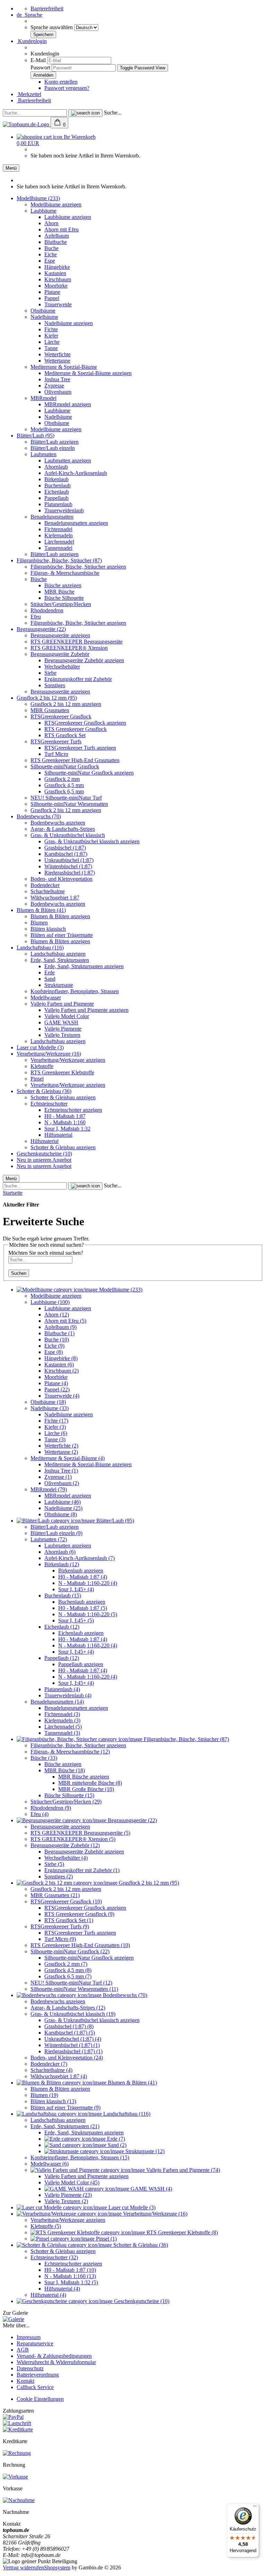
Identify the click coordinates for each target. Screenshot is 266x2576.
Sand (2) (116, 2145)
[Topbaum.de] (27, 124)
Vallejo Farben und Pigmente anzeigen (86, 1010)
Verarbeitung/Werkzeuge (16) (49, 1054)
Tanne (51, 348)
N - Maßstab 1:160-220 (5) (88, 1614)
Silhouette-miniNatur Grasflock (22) (70, 1951)
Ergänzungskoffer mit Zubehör (78, 679)
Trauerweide (58, 304)
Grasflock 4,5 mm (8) (68, 1970)
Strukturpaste (59, 985)
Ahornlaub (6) (60, 1552)
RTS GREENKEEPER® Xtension (69, 648)
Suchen (19, 1273)
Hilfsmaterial (58, 1135)
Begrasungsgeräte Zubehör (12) (65, 1845)
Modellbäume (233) (38, 198)
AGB (23, 2350)
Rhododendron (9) (51, 1808)
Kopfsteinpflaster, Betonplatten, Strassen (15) (80, 2157)
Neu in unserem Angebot (44, 1160)
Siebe (50, 673)
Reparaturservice (35, 2343)
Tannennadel (58, 548)
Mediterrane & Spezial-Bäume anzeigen (88, 373)
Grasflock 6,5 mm (64, 791)
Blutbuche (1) (59, 1333)
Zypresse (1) (58, 1477)
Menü (11, 168)
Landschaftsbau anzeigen (58, 954)
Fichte (51, 329)
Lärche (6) (56, 1433)
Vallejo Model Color (67, 1016)
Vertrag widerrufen (23, 2568)
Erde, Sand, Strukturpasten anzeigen (84, 966)
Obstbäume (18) (48, 1402)
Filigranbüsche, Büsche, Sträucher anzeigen (78, 567)
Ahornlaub (56, 467)
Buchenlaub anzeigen (82, 1602)
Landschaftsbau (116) (40, 948)
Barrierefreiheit (47, 8)
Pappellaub (56, 498)
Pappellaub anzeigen (81, 1664)
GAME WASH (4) (151, 2189)
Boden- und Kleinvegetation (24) (67, 2058)
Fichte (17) (56, 1421)
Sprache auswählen (52, 27)
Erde (50, 973)
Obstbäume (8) (61, 1514)
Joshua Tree (57, 379)
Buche (51, 248)
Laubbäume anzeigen (68, 217)
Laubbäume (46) (63, 1502)
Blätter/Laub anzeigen (55, 442)
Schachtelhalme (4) (51, 2070)
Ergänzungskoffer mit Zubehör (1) (82, 1870)
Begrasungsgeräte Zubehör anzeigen (84, 660)
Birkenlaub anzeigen (81, 1571)
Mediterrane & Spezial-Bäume (64, 367)
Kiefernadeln (59, 535)
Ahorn (51, 223)
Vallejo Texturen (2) (66, 2201)
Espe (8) (54, 1352)
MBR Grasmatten (50, 710)
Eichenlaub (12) (62, 1627)
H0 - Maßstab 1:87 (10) (70, 2270)
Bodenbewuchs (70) (39, 816)
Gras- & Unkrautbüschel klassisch (68, 835)
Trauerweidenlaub (64, 510)
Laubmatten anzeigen (68, 460)
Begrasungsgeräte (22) (41, 629)
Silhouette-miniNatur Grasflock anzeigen (89, 773)
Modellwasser (46, 997)
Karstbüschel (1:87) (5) (70, 2033)
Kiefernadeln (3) (62, 1720)
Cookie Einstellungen (40, 2399)
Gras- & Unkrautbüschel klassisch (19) (73, 2014)
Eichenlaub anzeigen (81, 1633)
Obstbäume (43, 311)
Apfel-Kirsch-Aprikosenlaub (76, 473)
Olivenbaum (58, 392)
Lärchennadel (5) (63, 1727)
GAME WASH (61, 1022)
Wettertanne (57, 361)
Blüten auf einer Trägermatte (62, 935)
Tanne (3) (55, 1439)
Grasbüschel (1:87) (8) (69, 2026)
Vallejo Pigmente (63, 1029)
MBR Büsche (59, 592)
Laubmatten (43, 454)
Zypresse (54, 386)
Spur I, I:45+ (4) (76, 1589)
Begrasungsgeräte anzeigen (60, 635)
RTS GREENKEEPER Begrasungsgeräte (77, 642)
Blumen (39, 923)
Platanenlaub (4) (62, 1689)
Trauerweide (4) (62, 1396)
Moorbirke (56, 286)
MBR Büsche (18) (65, 1770)
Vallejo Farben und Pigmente (62, 1004)
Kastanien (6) (59, 1364)
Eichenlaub (57, 492)
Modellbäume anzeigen (56, 204)
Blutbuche (56, 242)
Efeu (36, 617)
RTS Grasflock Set (65, 735)
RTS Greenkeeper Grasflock (76, 729)
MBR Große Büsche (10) (86, 1789)
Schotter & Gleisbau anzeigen (63, 1097)
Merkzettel (29, 94)
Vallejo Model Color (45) (72, 2182)
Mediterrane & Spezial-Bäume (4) (68, 1458)
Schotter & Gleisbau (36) (44, 1091)
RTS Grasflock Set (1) (69, 1920)
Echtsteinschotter (49, 1104)
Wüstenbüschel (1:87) (68, 866)
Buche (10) (57, 1340)
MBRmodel (43, 398)
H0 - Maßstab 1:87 (65, 1116)
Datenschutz (30, 2368)
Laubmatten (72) (49, 1539)
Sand (50, 979)
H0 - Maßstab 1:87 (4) (83, 1577)
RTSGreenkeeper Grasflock (61, 716)
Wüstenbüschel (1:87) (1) (72, 2045)
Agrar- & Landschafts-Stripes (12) (68, 2008)
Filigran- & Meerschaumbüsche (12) (70, 1752)
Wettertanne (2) (61, 1452)
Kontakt (25, 2381)
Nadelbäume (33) (50, 1408)
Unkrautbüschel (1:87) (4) (73, 2039)
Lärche (52, 342)
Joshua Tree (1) (61, 1471)
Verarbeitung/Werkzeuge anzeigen (68, 1060)
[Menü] (255, 2508)
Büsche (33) (44, 1758)
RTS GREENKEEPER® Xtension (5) (73, 1839)
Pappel (52, 298)
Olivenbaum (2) (62, 1483)
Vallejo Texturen (62, 1035)
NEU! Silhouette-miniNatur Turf (66, 798)
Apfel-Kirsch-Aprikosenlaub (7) (79, 1558)
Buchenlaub (57, 485)
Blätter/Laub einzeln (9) (56, 1533)
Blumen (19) (44, 2095)
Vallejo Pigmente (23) (68, 2195)
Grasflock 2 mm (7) (66, 1964)
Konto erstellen (61, 82)
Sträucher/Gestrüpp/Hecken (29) (66, 1802)
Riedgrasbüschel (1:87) (70, 873)
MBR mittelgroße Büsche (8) (90, 1783)
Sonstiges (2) (59, 1876)
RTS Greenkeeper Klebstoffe (62, 1072)
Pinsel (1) (106, 2239)
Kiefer (51, 336)
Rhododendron (47, 610)
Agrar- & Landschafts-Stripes (63, 829)
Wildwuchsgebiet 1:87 (55, 898)
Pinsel (37, 1079)
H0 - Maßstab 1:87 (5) (83, 1608)
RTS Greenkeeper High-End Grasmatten (75, 760)
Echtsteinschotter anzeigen (73, 1110)
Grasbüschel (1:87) (65, 848)
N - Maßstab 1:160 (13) (70, 2276)
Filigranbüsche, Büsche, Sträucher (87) (59, 560)
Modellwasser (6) (50, 2164)
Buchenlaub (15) (63, 1596)
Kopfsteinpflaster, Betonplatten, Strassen (75, 991)
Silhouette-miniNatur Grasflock (65, 766)
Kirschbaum (58, 279)
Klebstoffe (42, 1066)
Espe (50, 261)
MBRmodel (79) (49, 1489)
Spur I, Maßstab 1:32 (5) (71, 2282)
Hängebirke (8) (61, 1358)
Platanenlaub (58, 504)
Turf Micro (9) (60, 1939)
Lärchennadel (59, 542)
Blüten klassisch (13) (53, 2101)
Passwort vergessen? (67, 88)
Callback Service (35, 2387)
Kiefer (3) (55, 1427)
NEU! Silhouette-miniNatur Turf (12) (71, 1983)
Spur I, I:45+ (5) (76, 1620)
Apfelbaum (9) (60, 1327)
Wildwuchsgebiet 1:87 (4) (59, 2076)
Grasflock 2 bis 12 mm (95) (47, 698)
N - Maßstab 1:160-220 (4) (88, 1583)
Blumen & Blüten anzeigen (60, 916)
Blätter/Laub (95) (36, 436)
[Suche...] (85, 113)
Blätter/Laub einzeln (53, 448)
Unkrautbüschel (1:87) (69, 860)
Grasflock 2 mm (62, 779)
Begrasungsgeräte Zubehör (60, 654)
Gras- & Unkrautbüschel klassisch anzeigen (92, 841)
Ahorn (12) (57, 1315)
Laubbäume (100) (50, 1302)
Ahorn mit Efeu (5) (65, 1321)
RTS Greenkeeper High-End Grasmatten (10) (80, 1945)
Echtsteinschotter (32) (54, 2257)
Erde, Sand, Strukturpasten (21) (65, 2126)
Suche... (113, 113)
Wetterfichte (57, 354)
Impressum (29, 2337)
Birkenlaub (56, 479)
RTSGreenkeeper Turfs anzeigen (80, 748)
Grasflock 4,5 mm (64, 785)
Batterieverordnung (38, 2375)
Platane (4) (56, 1383)
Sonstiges (55, 685)
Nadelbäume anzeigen (69, 323)
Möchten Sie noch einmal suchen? (46, 1253)
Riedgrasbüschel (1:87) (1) (73, 2051)
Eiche (51, 254)
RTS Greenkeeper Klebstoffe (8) (181, 2232)
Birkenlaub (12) (62, 1564)
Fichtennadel (58, 529)
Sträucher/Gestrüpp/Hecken (61, 604)
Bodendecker (45, 885)
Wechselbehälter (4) (66, 1858)
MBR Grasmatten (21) (55, 1895)
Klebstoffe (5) (46, 2226)
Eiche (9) (54, 1346)
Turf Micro (56, 754)
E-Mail (38, 60)
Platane (52, 292)
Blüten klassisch (48, 929)
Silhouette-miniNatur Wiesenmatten (69, 804)
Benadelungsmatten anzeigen (76, 523)
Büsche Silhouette (64, 598)
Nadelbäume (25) (63, 1508)
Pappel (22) (57, 1389)
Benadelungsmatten (52, 517)
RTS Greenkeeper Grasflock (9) (79, 1914)
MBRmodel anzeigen (68, 404)
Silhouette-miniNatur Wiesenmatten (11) (74, 1989)
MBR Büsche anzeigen (84, 1777)
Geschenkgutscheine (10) (44, 1154)
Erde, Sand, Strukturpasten (60, 960)
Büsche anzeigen (63, 585)
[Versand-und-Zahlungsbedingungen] (13, 2417)
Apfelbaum (57, 236)
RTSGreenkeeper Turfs (56, 741)
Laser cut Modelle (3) (40, 1047)
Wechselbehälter (62, 667)
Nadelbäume (44, 317)
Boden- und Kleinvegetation (61, 879)
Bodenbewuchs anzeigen (58, 823)
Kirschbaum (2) (61, 1371)
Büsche (39, 579)
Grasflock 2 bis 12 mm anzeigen (66, 704)
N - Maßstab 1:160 (65, 1122)
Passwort (40, 67)
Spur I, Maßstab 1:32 (67, 1129)
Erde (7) (115, 2139)
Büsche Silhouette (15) (69, 1795)
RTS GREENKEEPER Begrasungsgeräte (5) (80, 1833)
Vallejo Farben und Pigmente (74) (182, 2170)
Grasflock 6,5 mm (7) (68, 1976)
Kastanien (55, 273)
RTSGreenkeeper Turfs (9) (60, 1926)
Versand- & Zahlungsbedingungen (54, 2356)
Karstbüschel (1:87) (66, 854)
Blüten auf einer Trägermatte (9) (65, 2108)
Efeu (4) (39, 1814)
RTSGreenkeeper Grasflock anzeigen (85, 723)
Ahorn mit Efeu (61, 229)
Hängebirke (57, 267)
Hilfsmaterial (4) (62, 2289)
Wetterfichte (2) (61, 1446)
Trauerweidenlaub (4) (68, 1695)
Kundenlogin (32, 41)
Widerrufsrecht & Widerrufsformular (56, 2362)
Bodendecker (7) (49, 2064)
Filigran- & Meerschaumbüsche (65, 573)
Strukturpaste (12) (144, 2151)
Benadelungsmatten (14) (57, 1702)
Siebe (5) (54, 1864)
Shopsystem (57, 2568)
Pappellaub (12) (62, 1658)
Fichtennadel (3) (62, 1714)
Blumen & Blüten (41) (41, 910)
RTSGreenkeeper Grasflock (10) (66, 1901)
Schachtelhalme (48, 891)
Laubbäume (43, 211)
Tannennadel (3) (62, 1733)
